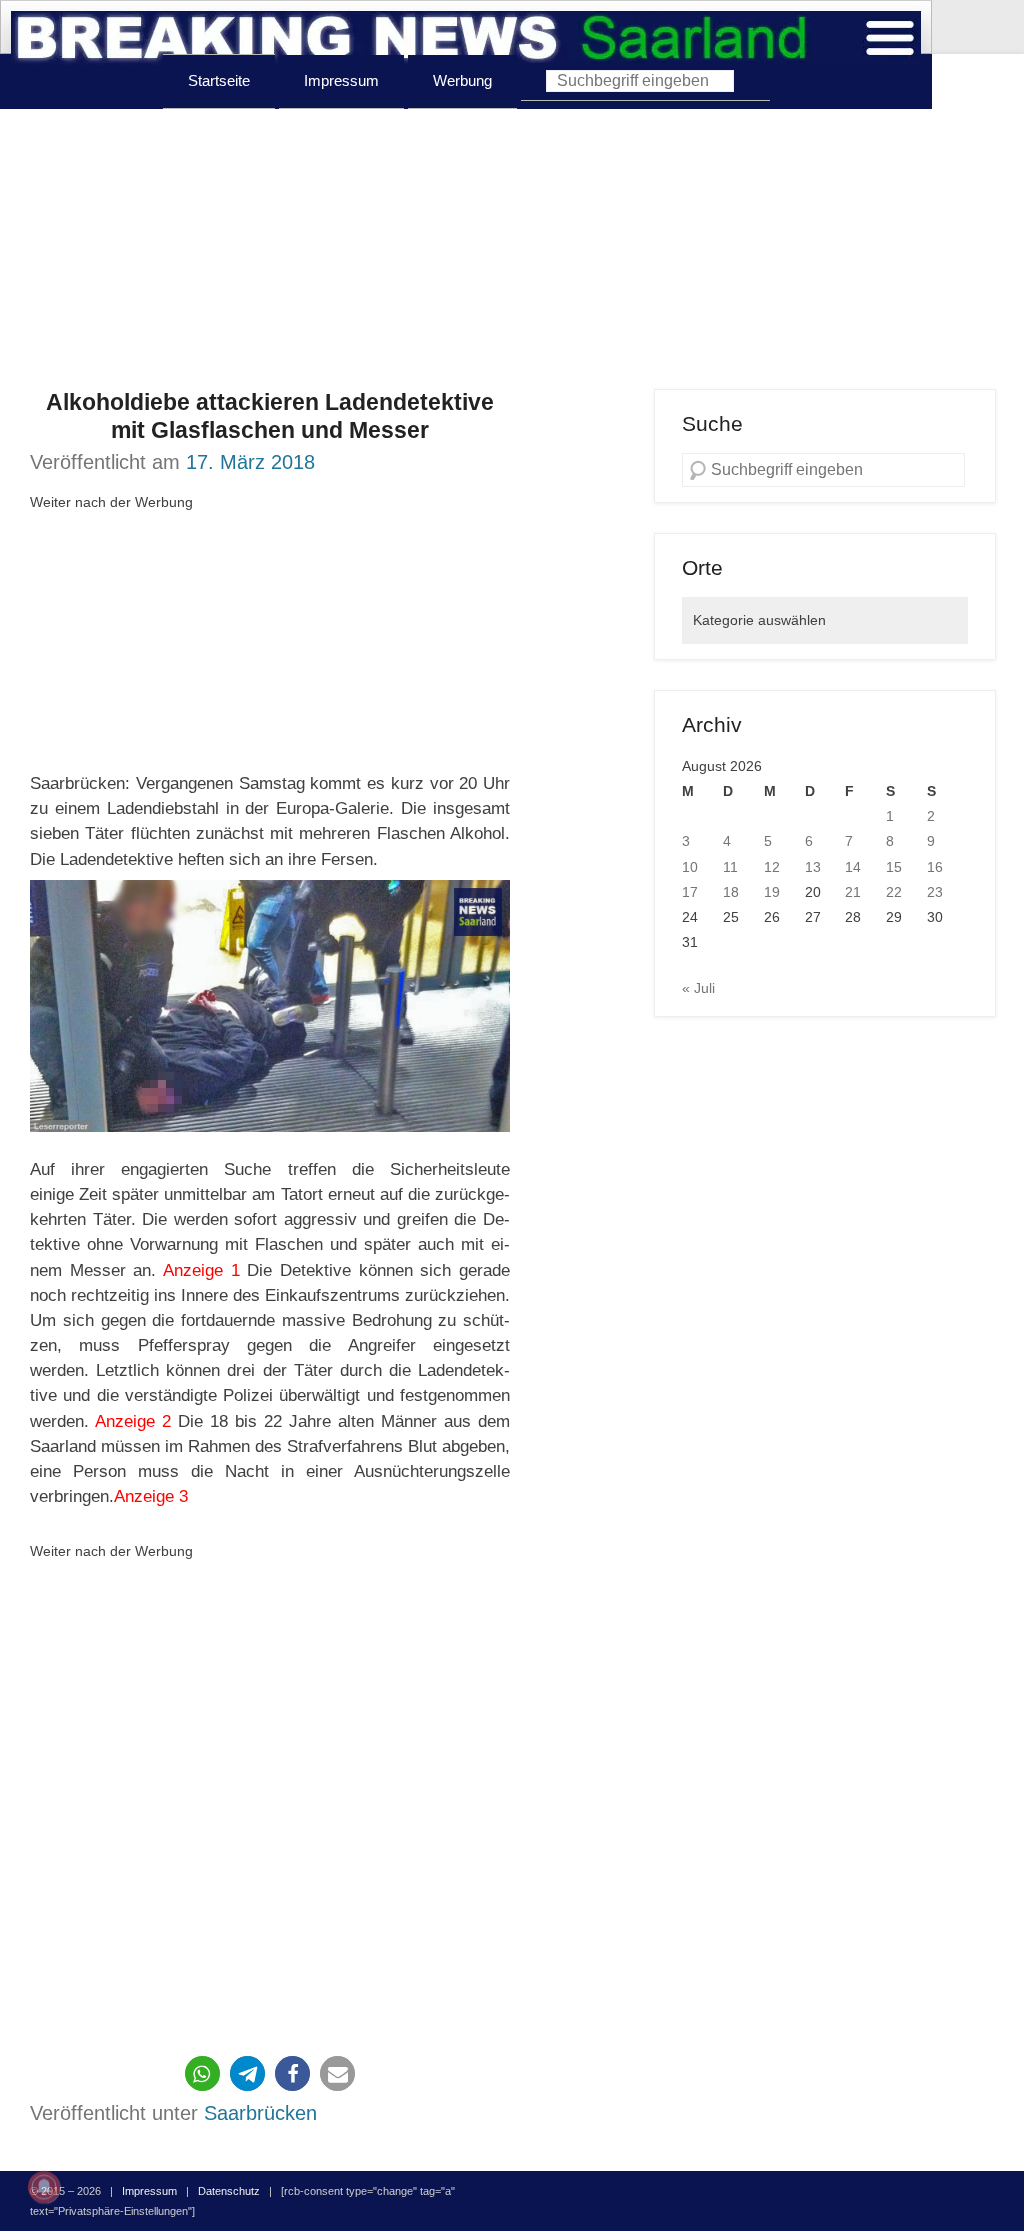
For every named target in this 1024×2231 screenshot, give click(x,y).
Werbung (462, 80)
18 (731, 892)
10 (690, 867)
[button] (202, 2073)
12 (772, 867)
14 (853, 867)
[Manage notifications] (44, 2187)
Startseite (219, 80)
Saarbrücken (260, 2113)
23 (935, 892)
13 (813, 867)
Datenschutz (229, 2191)
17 (690, 892)
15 (894, 867)
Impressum (341, 80)
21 (853, 892)
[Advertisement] (512, 249)
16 (935, 867)
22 (894, 892)
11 (730, 867)
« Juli (698, 988)
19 (772, 892)
